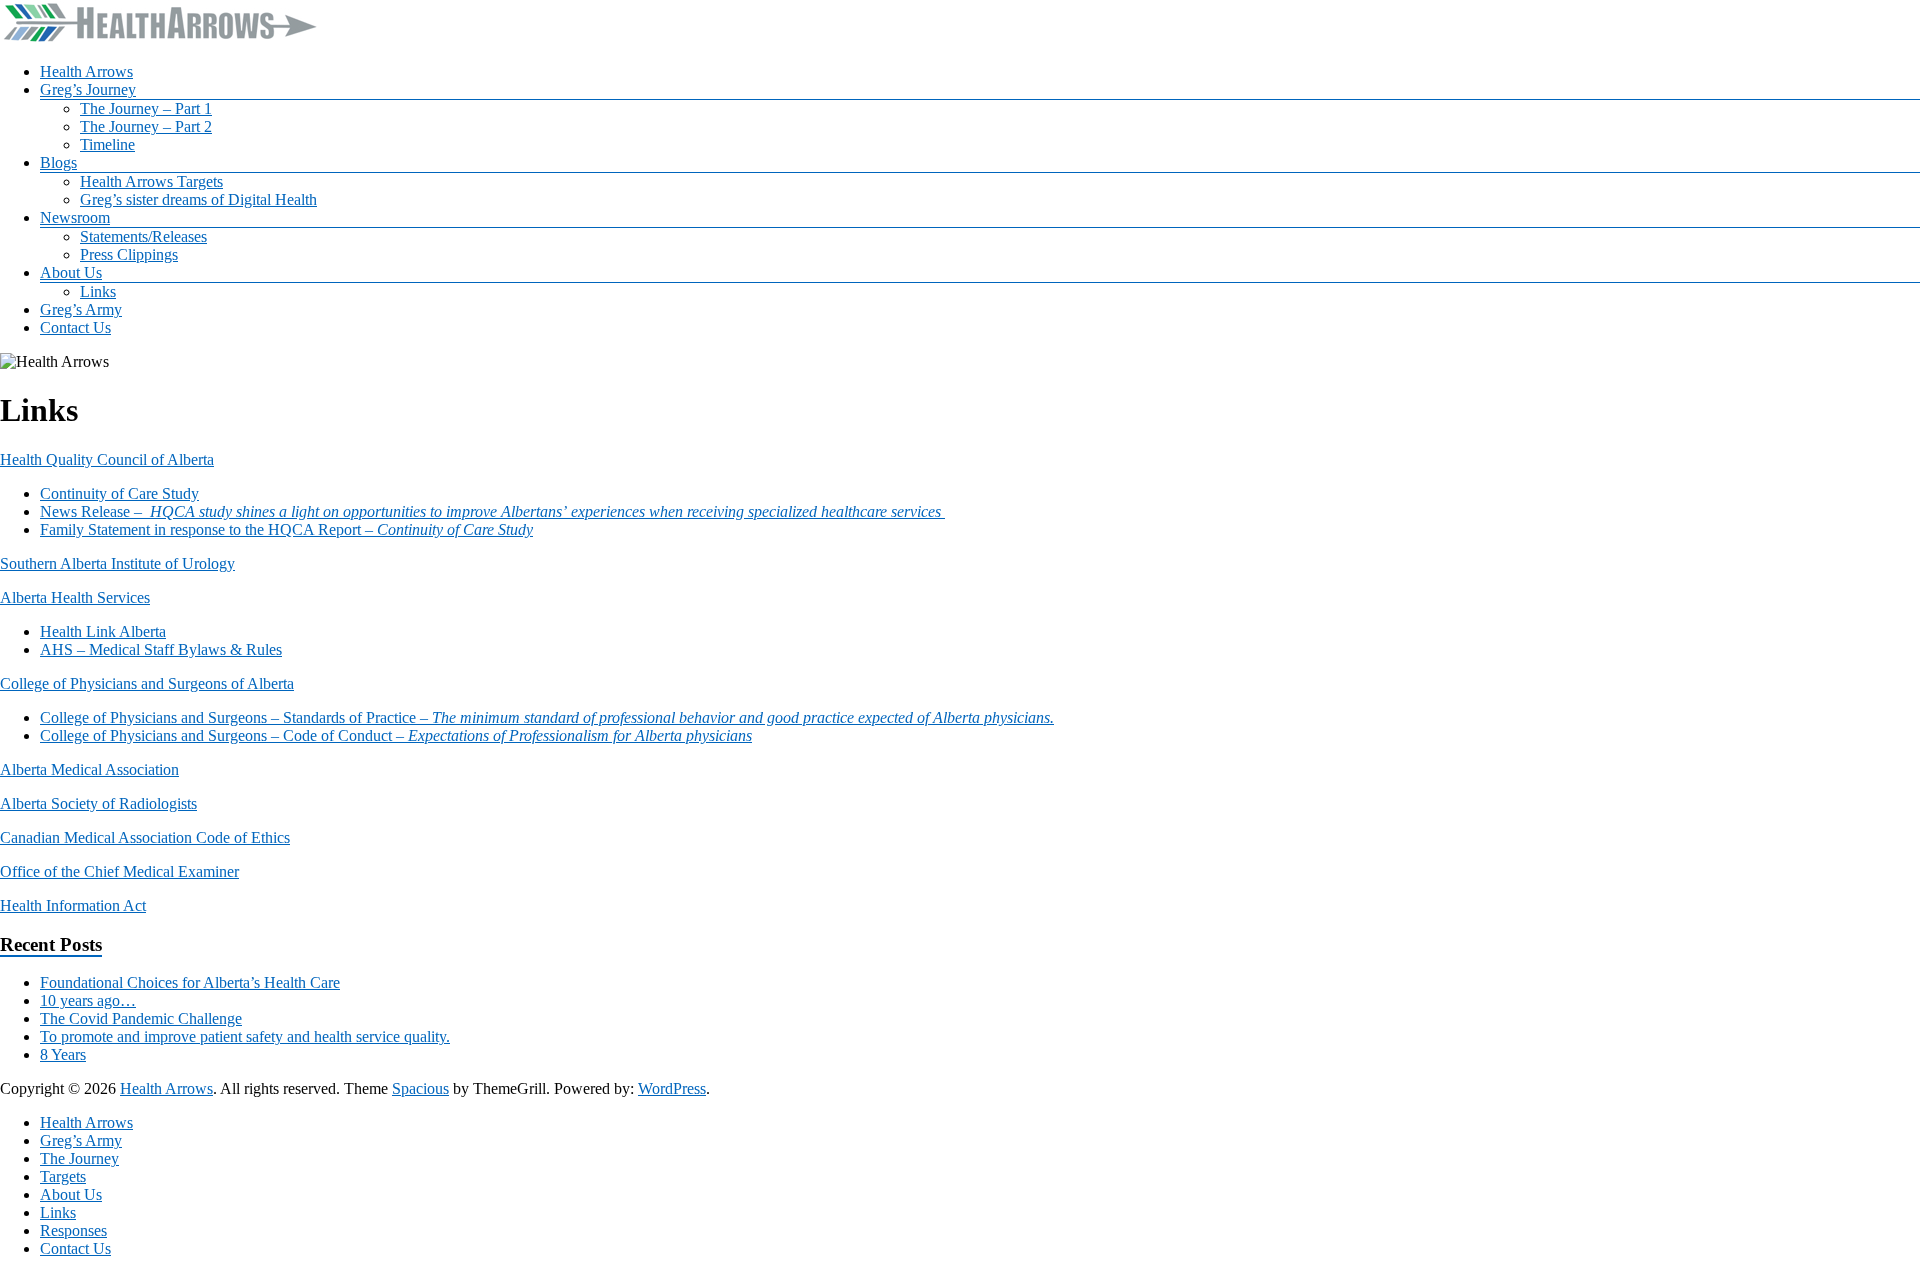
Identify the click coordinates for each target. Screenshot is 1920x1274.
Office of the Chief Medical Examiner (119, 871)
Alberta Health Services (75, 597)
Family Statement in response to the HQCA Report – (286, 529)
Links (98, 291)
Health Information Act (73, 905)
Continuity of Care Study (119, 493)
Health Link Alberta (103, 631)
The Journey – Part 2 (146, 126)
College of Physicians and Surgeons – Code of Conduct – (396, 735)
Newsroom (75, 217)
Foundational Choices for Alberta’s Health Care (190, 982)
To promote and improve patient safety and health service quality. (245, 1036)
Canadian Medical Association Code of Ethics (145, 837)
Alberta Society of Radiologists (98, 803)
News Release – (492, 511)
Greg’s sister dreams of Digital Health (198, 199)
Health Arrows (86, 71)
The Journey (79, 1158)
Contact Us (75, 327)
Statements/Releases (143, 236)
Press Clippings (129, 254)
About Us (71, 272)
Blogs (58, 162)
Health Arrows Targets (151, 181)
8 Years (63, 1054)
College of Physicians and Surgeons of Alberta (147, 683)
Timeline (107, 144)
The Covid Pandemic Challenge (141, 1018)
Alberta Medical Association (89, 769)
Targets (63, 1176)
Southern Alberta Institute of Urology (117, 563)
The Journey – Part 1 (146, 108)
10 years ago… (88, 1000)
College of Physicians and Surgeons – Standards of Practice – (547, 717)
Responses (73, 1230)
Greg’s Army (81, 309)
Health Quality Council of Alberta (107, 459)
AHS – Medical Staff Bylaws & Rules (161, 649)
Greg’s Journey (88, 89)
